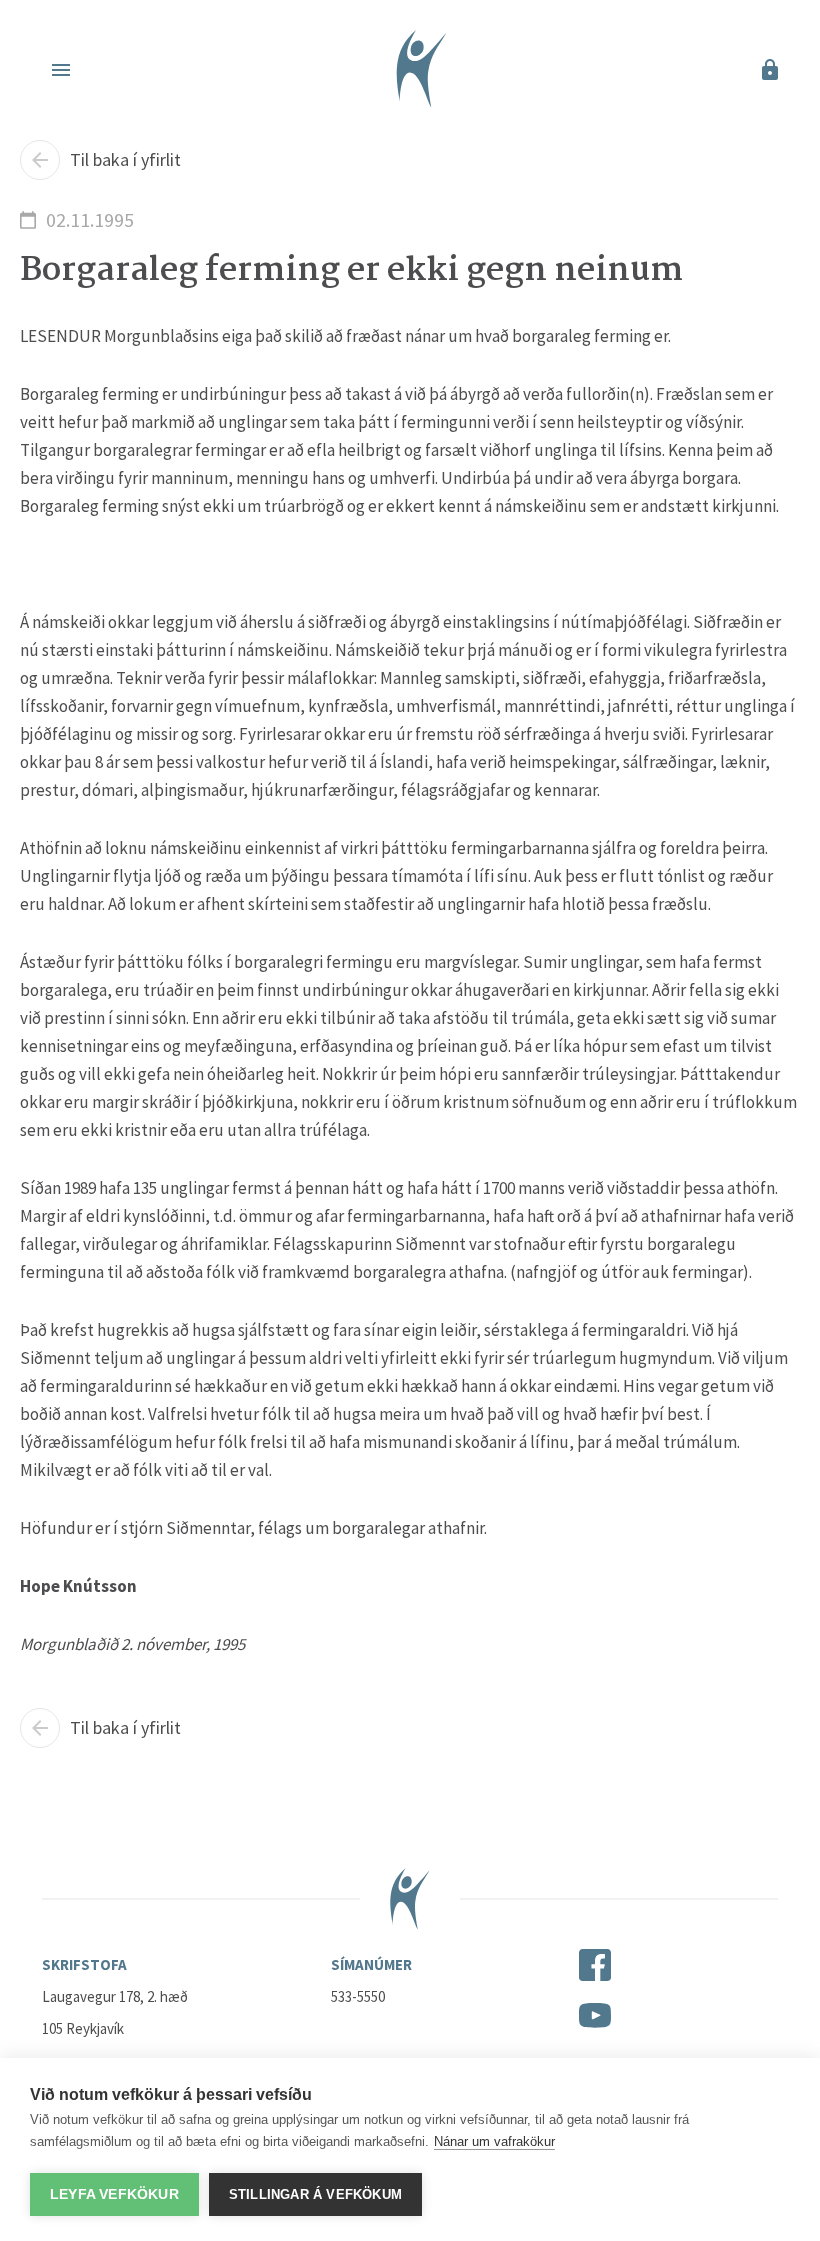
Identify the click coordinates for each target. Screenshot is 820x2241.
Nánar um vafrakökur (494, 2141)
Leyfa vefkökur (114, 2194)
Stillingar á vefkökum (315, 2194)
